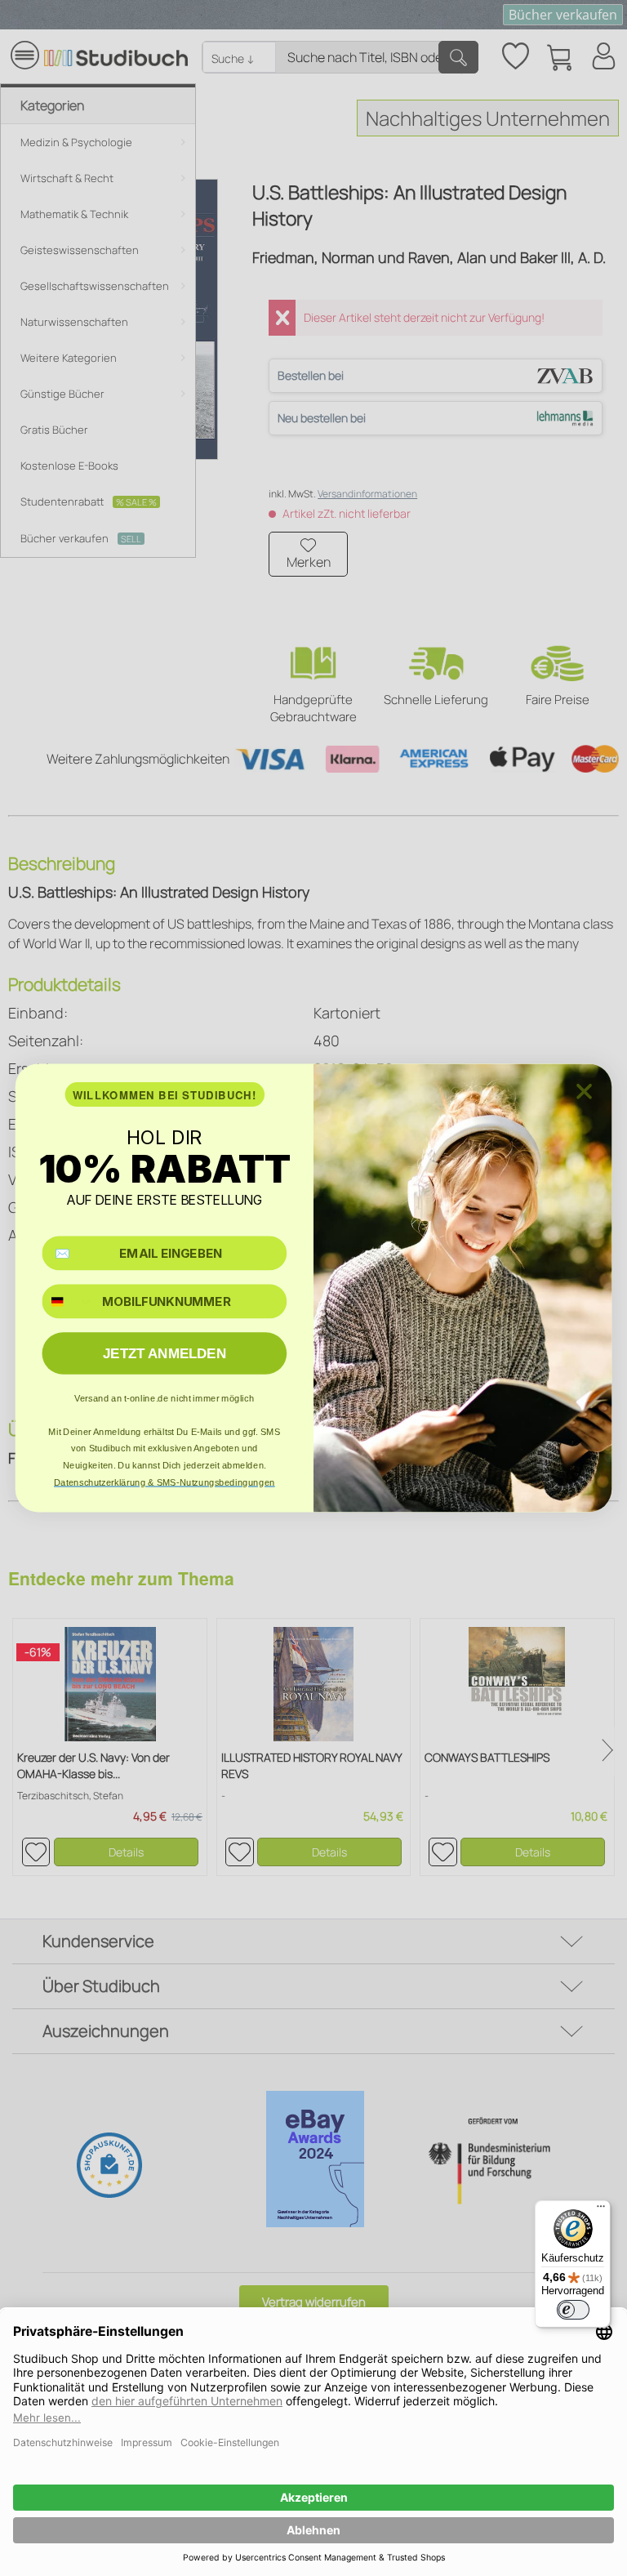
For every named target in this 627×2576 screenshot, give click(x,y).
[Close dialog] (584, 1092)
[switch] (573, 2310)
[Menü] (601, 2210)
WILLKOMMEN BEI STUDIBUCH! (165, 1095)
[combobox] (68, 1301)
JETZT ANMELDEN (165, 1354)
